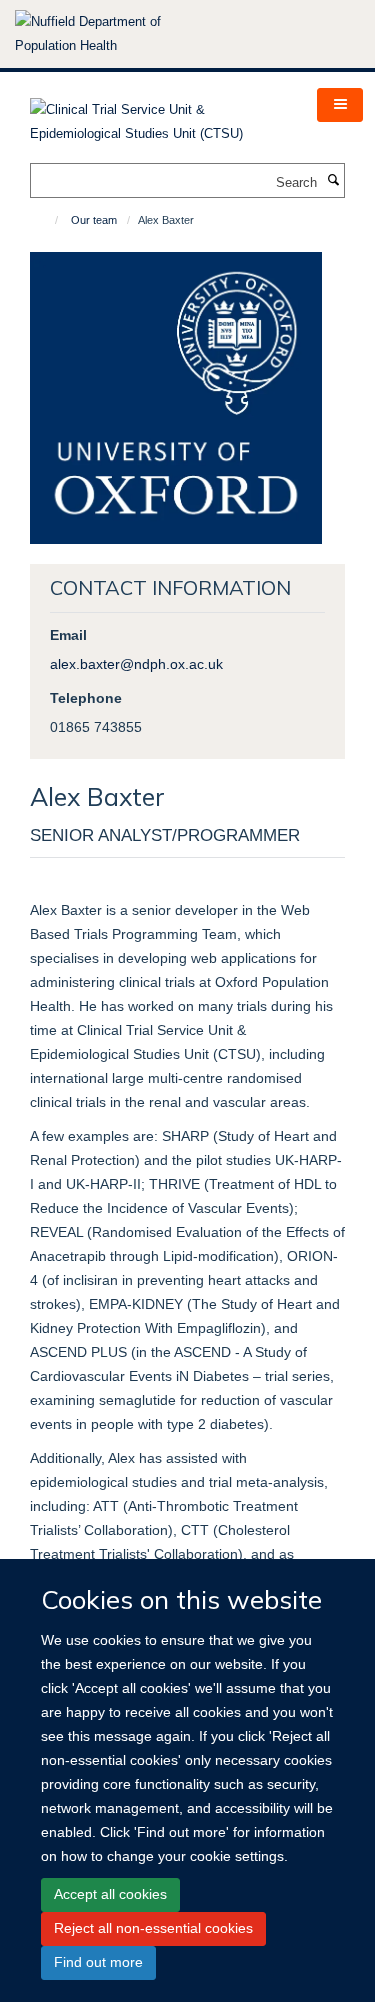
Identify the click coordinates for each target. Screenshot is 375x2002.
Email (68, 635)
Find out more (98, 1962)
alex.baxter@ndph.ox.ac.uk (136, 664)
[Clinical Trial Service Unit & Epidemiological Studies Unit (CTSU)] (158, 115)
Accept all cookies (110, 1894)
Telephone (86, 698)
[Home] (47, 220)
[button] (340, 105)
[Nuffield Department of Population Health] (115, 34)
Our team (94, 220)
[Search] (333, 181)
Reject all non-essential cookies (153, 1928)
